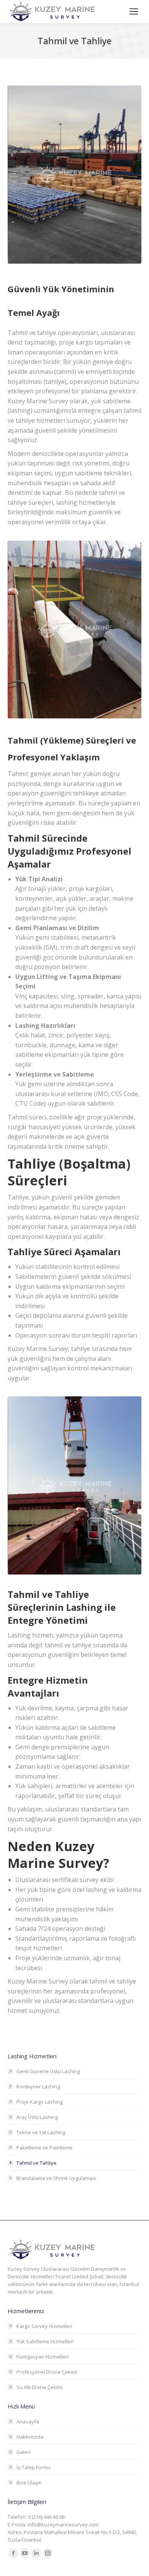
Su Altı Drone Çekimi (40, 2387)
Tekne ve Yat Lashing (41, 2132)
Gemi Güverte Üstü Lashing (48, 2071)
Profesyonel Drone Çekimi (47, 2372)
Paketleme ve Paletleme (45, 2148)
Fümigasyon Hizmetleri (43, 2357)
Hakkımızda (30, 2437)
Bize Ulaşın (29, 2483)
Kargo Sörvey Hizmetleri (44, 2326)
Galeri (23, 2452)
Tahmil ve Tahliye (36, 2163)
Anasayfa (28, 2421)
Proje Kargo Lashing (40, 2102)
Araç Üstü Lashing (37, 2117)
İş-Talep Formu (33, 2467)
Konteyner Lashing (38, 2087)
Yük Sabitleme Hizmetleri (45, 2341)
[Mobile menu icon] (134, 11)
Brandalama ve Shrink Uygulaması (56, 2178)
